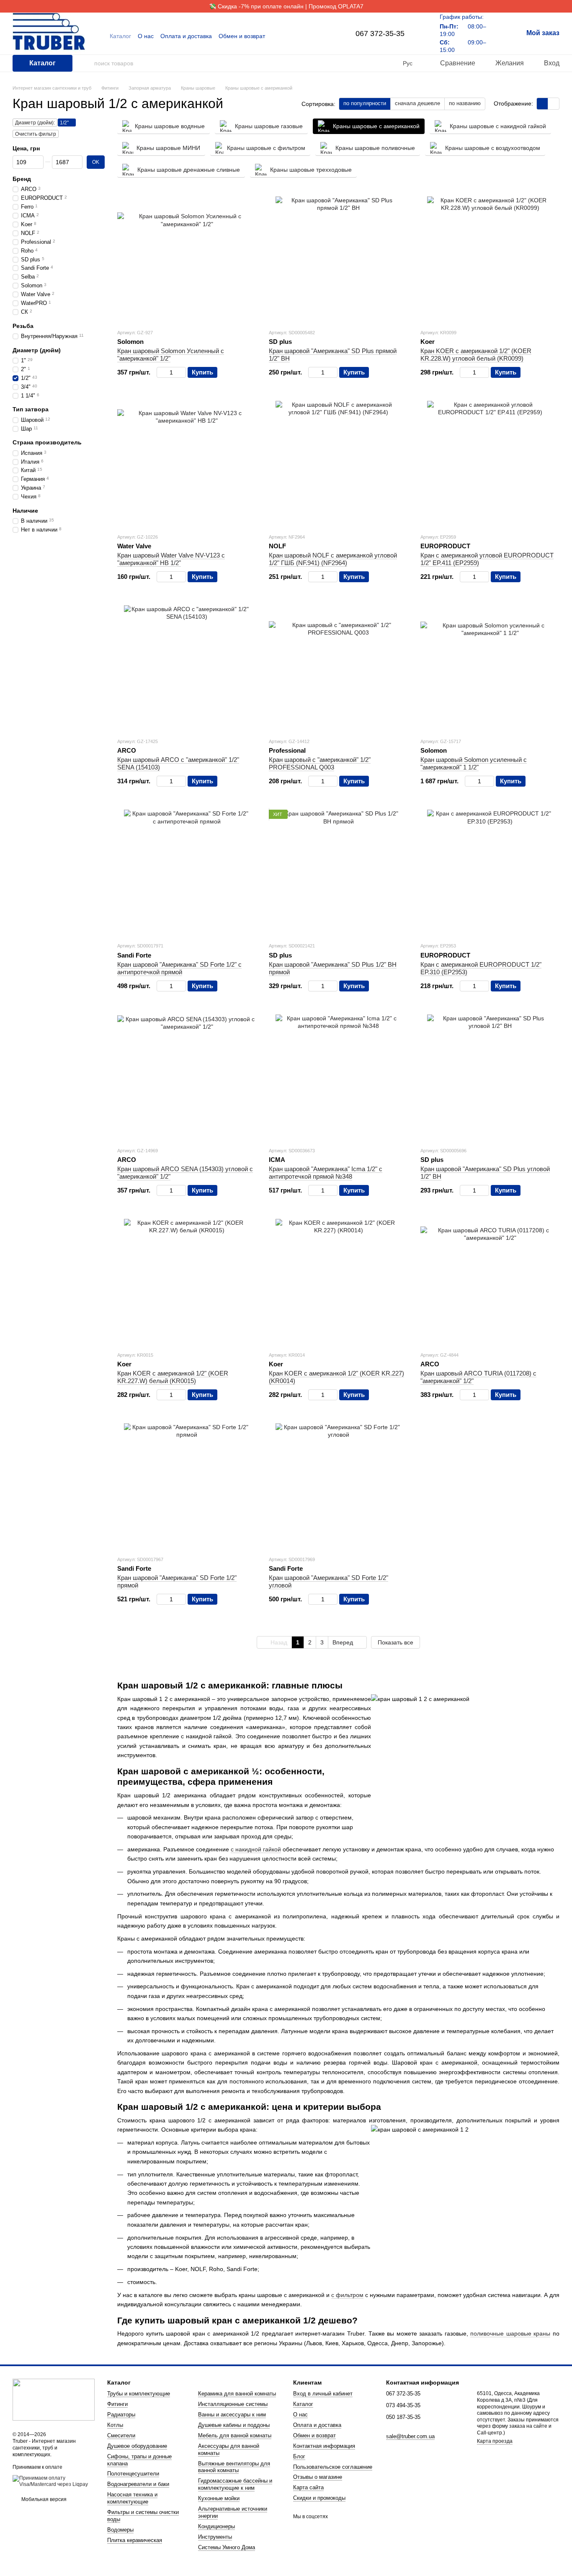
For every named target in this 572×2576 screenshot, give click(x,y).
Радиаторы (121, 2415)
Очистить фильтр (36, 134)
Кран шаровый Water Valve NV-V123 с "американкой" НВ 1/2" (171, 559)
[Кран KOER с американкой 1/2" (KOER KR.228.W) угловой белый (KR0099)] (490, 259)
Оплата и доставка (186, 36)
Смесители (121, 2435)
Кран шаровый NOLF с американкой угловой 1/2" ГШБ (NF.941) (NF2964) (333, 559)
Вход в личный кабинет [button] (323, 2394)
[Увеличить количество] (182, 372)
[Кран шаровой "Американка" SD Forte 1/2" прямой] (187, 1486)
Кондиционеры (216, 2526)
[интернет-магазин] (54, 2399)
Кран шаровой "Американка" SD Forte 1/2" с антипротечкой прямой (179, 968)
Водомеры (120, 2530)
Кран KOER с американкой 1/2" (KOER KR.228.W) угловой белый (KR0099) (476, 355)
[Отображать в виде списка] (554, 104)
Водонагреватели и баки (138, 2484)
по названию (465, 103)
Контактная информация (324, 2446)
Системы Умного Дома (227, 2547)
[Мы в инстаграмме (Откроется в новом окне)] (327, 36)
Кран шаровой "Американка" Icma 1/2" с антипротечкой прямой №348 (326, 1173)
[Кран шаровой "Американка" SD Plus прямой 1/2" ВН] (338, 259)
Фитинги (117, 2404)
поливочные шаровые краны (510, 2333)
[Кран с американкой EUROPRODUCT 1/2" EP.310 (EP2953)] (490, 872)
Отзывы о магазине (318, 2477)
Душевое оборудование (137, 2446)
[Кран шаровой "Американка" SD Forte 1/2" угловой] (338, 1486)
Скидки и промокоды (319, 2498)
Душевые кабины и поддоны (234, 2425)
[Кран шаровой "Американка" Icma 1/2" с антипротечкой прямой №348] (338, 1077)
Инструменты (215, 2537)
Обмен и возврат (242, 36)
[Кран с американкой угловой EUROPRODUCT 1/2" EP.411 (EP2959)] (490, 464)
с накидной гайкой (256, 1849)
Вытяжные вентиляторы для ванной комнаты (234, 2467)
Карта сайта (308, 2487)
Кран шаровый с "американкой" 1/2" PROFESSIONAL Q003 (320, 763)
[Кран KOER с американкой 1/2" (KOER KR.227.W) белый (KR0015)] (187, 1282)
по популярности (365, 103)
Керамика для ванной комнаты (237, 2394)
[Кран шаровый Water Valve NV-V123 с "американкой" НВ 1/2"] (187, 464)
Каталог (120, 36)
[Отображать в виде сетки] (542, 104)
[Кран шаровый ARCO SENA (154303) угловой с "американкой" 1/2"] (187, 1077)
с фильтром (347, 2295)
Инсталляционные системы (233, 2404)
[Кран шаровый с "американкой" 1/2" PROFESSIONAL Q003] (338, 668)
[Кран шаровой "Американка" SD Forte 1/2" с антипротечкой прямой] (187, 872)
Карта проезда (495, 2441)
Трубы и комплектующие (139, 2394)
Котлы (115, 2425)
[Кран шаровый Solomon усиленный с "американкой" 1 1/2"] (490, 668)
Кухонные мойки (219, 2498)
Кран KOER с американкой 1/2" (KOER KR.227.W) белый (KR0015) (173, 1377)
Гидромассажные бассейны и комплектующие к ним (235, 2484)
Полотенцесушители (133, 2474)
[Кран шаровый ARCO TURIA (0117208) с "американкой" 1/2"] (490, 1282)
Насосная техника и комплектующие (132, 2498)
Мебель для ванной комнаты (235, 2435)
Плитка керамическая (135, 2540)
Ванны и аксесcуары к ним (232, 2415)
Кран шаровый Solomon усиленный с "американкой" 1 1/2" (474, 763)
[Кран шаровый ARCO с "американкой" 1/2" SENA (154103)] (187, 668)
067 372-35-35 (380, 34)
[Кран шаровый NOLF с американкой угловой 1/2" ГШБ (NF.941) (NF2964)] (338, 464)
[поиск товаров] (88, 63)
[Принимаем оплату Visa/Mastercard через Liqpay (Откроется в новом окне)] (54, 2481)
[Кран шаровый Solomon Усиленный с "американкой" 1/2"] (187, 259)
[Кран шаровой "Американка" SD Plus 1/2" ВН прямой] (338, 872)
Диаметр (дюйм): (35, 123)
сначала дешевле (417, 103)
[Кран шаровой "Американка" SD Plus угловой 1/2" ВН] (490, 1077)
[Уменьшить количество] (161, 372)
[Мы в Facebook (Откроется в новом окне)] (317, 36)
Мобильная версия (43, 2499)
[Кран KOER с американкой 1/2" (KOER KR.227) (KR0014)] (338, 1282)
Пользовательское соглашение (333, 2467)
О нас (146, 36)
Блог (299, 2456)
